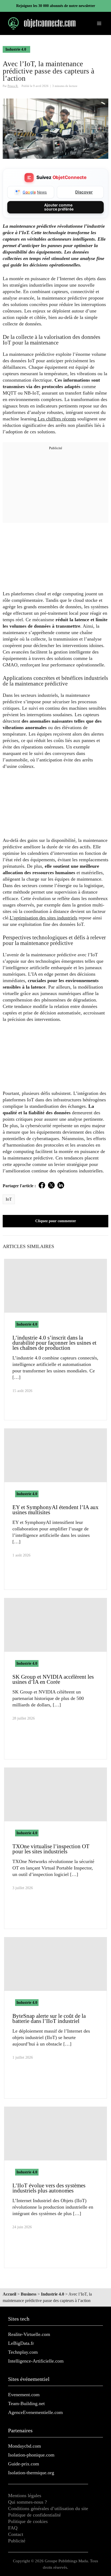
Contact (16, 2534)
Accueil (9, 2294)
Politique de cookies (28, 2521)
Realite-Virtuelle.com (29, 2334)
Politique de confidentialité (34, 2515)
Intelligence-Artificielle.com (36, 2361)
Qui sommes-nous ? (27, 2502)
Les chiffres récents (57, 419)
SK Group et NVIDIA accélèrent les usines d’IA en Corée (53, 1679)
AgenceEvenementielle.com (35, 2412)
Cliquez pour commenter (56, 1221)
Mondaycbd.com (25, 2446)
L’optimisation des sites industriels (44, 918)
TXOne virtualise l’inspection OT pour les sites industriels (51, 1849)
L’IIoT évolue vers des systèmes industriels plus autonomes (49, 2188)
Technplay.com (23, 2352)
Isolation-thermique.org (31, 2473)
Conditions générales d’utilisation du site (48, 2508)
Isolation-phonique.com (31, 2455)
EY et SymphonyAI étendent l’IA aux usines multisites (55, 1510)
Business (29, 2294)
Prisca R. (13, 86)
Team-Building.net (26, 2403)
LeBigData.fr (21, 2343)
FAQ (13, 2528)
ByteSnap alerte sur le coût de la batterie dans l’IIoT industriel (49, 2018)
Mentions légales (25, 2496)
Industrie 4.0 (16, 49)
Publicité (17, 2541)
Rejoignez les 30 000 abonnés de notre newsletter (56, 6)
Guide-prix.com (24, 2464)
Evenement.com (24, 2395)
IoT (9, 1199)
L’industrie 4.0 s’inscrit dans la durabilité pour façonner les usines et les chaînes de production (54, 1343)
